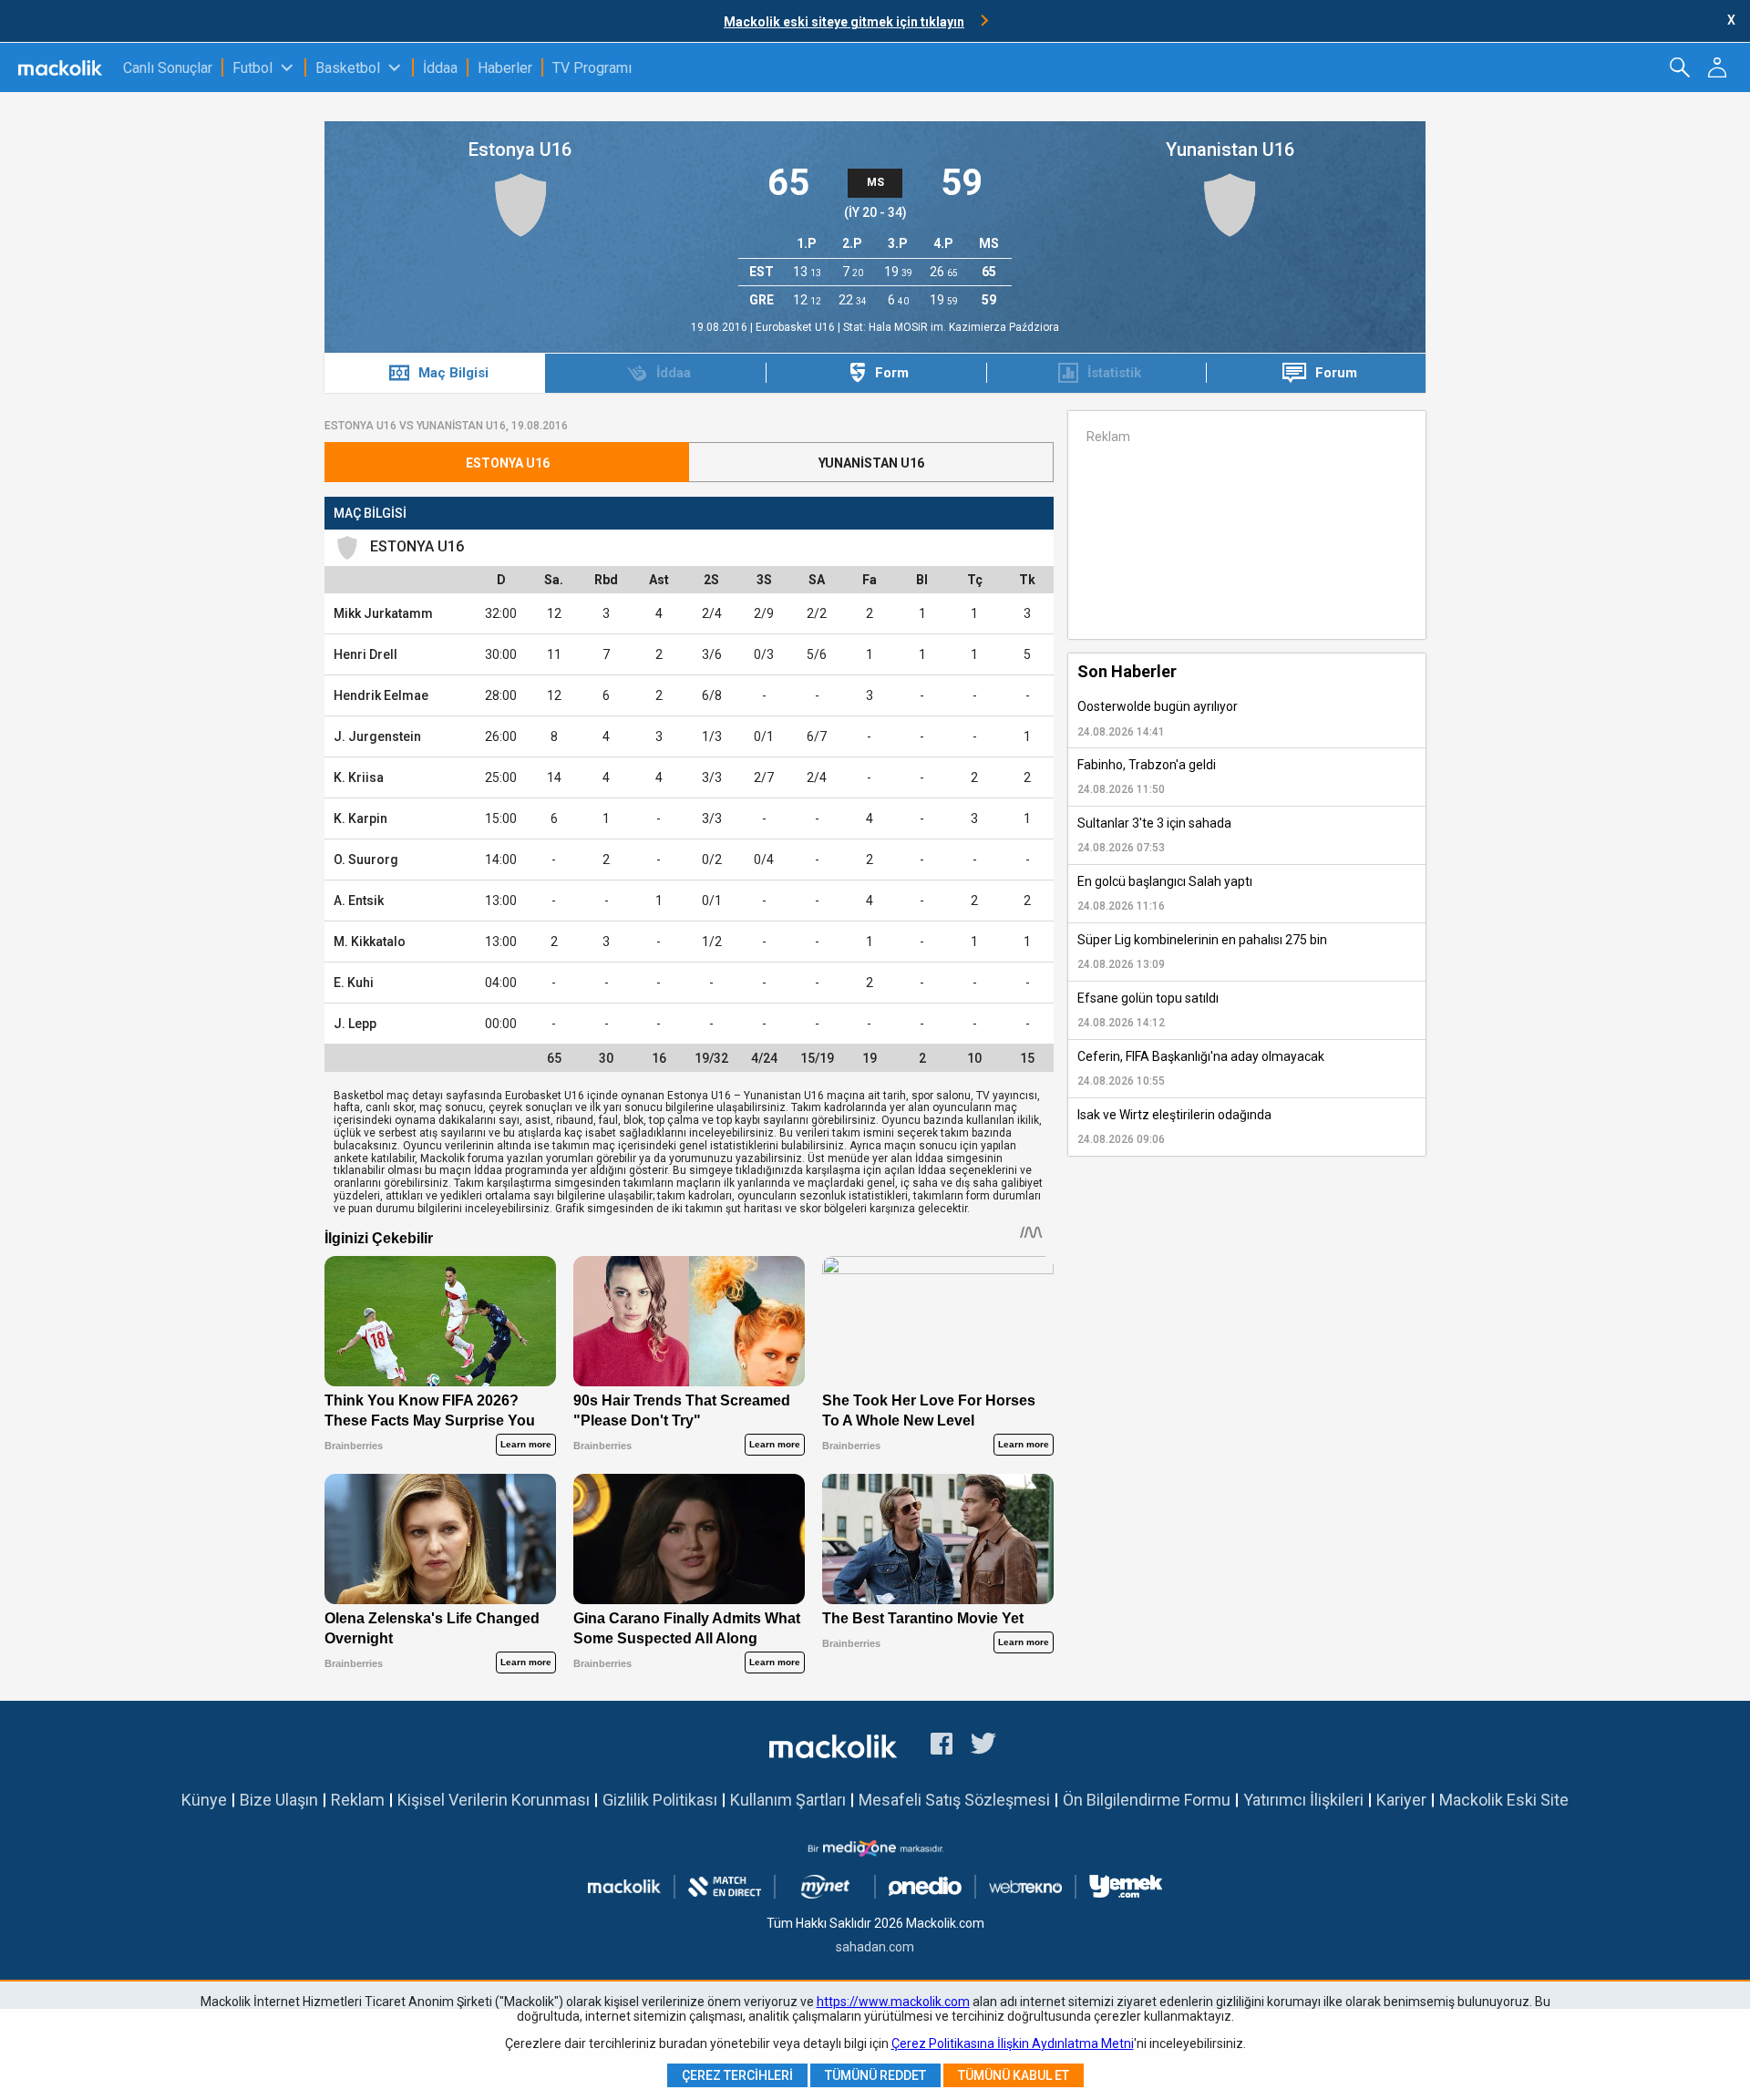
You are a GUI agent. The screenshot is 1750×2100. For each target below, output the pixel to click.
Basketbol (348, 68)
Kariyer (1401, 1800)
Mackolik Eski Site (1504, 1800)
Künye (204, 1800)
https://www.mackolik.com (893, 2002)
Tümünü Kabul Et (1014, 2075)
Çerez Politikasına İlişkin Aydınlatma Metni (1013, 2043)
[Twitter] (984, 1746)
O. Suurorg (366, 860)
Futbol (252, 68)
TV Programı (592, 68)
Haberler (505, 68)
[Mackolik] (62, 67)
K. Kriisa (359, 777)
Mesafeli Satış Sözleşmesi (954, 1800)
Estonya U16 (520, 149)
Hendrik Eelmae (381, 695)
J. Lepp (355, 1024)
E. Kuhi (354, 983)
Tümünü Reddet (875, 2075)
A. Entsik (359, 901)
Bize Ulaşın (279, 1800)
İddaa (440, 68)
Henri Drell (365, 654)
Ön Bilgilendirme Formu (1147, 1800)
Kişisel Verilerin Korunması (494, 1800)
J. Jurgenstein (377, 736)
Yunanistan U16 (1230, 149)
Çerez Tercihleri (737, 2075)
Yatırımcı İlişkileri (1303, 1800)
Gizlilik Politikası (660, 1800)
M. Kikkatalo (370, 942)
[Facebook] (942, 1746)
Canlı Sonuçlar (168, 68)
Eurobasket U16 (797, 327)
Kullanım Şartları (788, 1800)
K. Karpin (360, 818)
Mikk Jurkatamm (383, 613)
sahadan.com (875, 1947)
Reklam (358, 1800)
